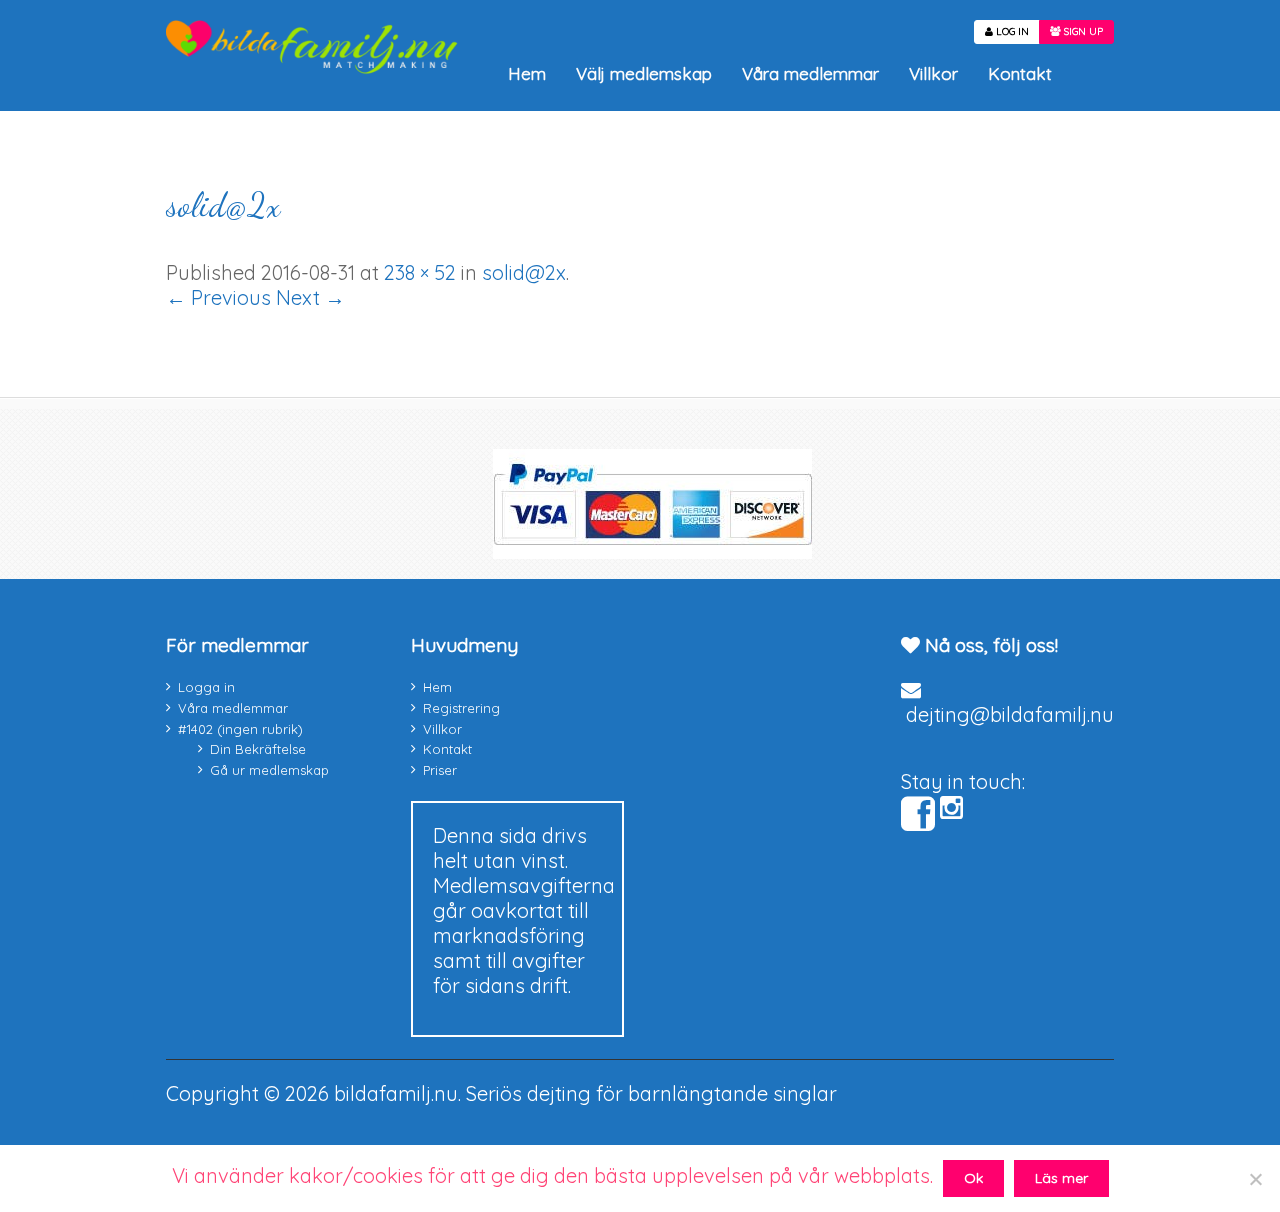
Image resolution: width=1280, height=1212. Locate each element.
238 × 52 (420, 272)
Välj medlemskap (644, 73)
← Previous (218, 297)
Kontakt (1020, 73)
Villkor (933, 73)
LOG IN (1011, 31)
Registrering (461, 708)
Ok (973, 1178)
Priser (440, 770)
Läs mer (1061, 1178)
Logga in (206, 687)
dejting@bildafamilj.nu (1010, 714)
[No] (1255, 1179)
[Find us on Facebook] (918, 814)
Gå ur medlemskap (269, 770)
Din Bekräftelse (258, 749)
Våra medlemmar (810, 73)
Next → (310, 297)
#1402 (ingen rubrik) (240, 729)
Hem (527, 73)
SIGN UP (1082, 31)
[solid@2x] (285, 354)
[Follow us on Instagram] (951, 807)
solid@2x (223, 205)
